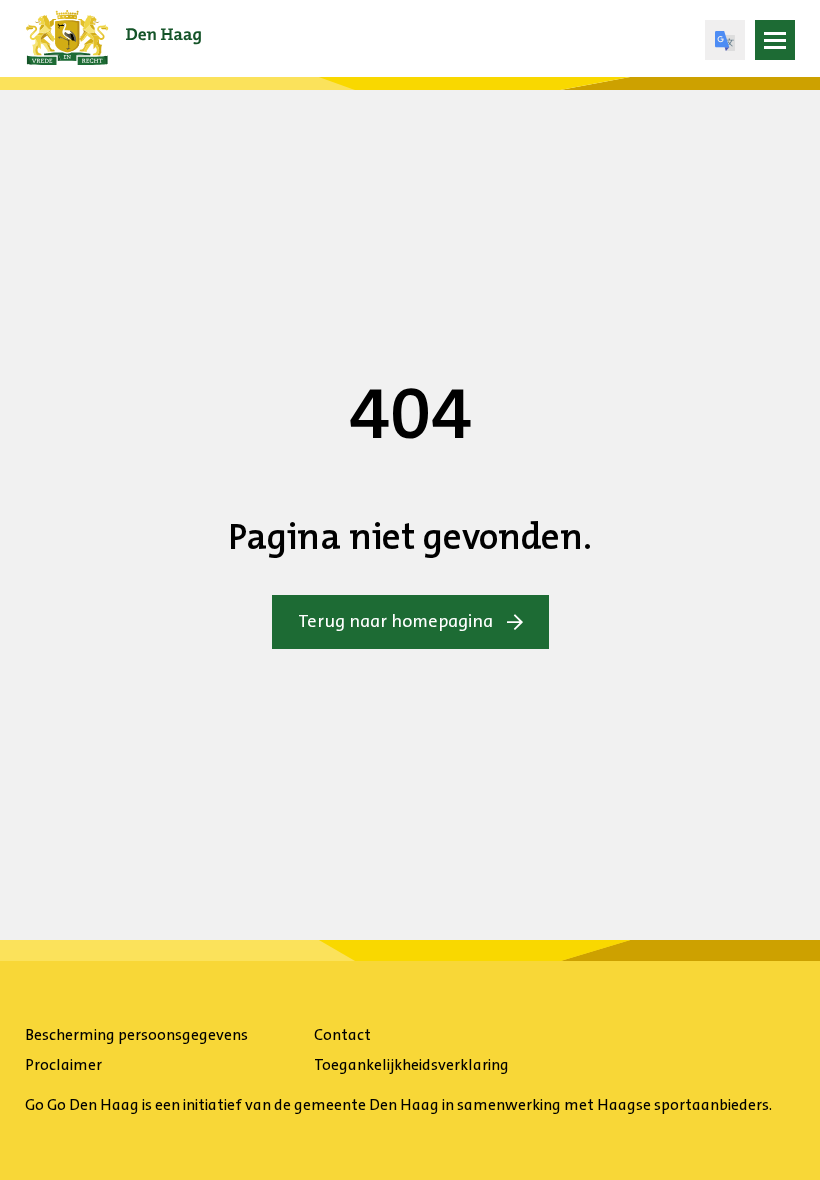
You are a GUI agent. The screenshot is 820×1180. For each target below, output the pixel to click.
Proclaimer (63, 1064)
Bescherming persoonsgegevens (136, 1034)
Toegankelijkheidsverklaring (411, 1064)
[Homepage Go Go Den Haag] (113, 24)
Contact (342, 1034)
